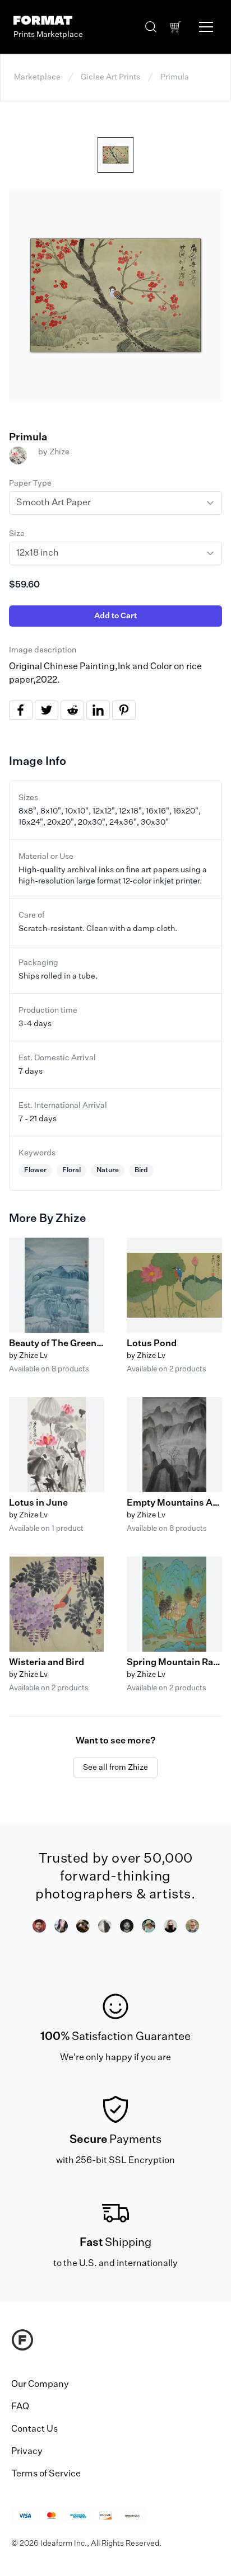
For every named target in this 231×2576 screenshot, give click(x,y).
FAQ (20, 2407)
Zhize (59, 452)
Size (17, 534)
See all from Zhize (115, 1768)
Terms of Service (46, 2474)
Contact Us (34, 2429)
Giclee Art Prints (110, 77)
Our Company (40, 2385)
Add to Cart (115, 616)
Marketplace (37, 77)
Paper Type (30, 483)
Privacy (27, 2452)
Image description (43, 650)
